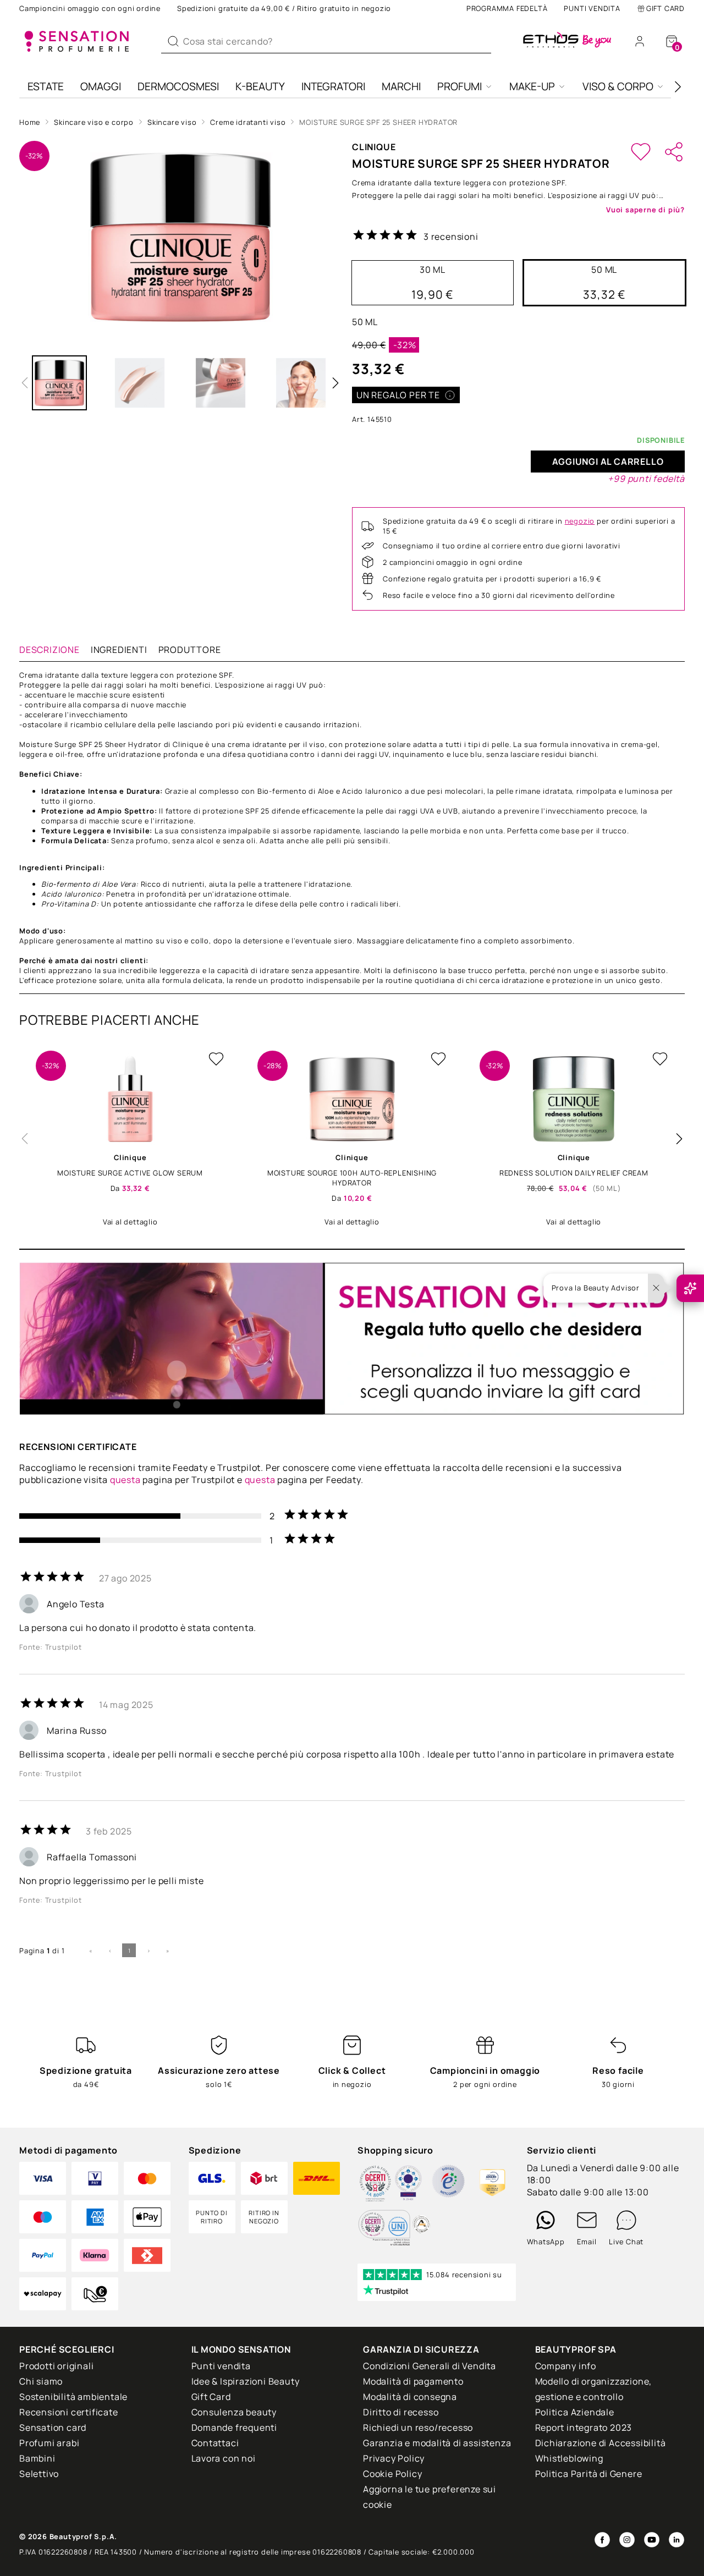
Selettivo (39, 2474)
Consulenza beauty (234, 2412)
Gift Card (665, 8)
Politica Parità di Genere (589, 2474)
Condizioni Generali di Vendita (430, 2366)
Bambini (37, 2458)
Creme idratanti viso (248, 122)
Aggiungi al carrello (608, 462)
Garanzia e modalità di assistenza (437, 2443)
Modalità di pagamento (413, 2381)
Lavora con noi (224, 2458)
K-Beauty (260, 86)
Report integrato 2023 (584, 2427)
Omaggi (101, 86)
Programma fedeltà (507, 8)
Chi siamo (41, 2381)
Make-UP (532, 86)
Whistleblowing (569, 2458)
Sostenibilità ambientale (73, 2397)
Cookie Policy (392, 2474)
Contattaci (215, 2443)
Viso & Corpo (618, 86)
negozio (580, 521)
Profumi (460, 86)
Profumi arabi (49, 2443)
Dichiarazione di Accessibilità (601, 2443)
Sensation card (53, 2427)
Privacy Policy (394, 2458)
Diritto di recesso (401, 2412)
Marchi (401, 86)
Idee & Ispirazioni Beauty (246, 2381)
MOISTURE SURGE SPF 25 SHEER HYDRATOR (378, 122)
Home (30, 122)
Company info (566, 2366)
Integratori (333, 86)
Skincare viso (172, 122)
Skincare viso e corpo (94, 122)
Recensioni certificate (69, 2412)
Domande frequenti (235, 2427)
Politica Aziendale (575, 2412)
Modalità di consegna (410, 2397)
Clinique (374, 147)
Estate (46, 86)
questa (125, 1480)
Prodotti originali (56, 2366)
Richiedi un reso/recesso (418, 2427)
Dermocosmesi (178, 86)
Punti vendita (592, 8)
